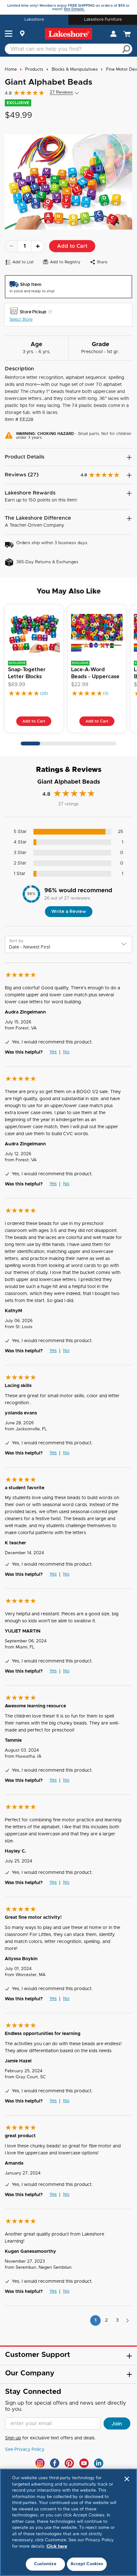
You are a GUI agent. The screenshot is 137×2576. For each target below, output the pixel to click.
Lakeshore (34, 19)
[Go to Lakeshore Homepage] (68, 34)
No (66, 1052)
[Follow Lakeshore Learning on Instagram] (40, 2463)
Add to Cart (72, 246)
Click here (57, 2547)
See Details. (74, 9)
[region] (68, 2522)
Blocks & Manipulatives (75, 70)
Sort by (16, 941)
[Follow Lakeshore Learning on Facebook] (55, 2463)
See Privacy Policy (25, 2450)
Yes (53, 1052)
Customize (45, 2564)
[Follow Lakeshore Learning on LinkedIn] (99, 2463)
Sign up (13, 2438)
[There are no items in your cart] (128, 34)
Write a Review (69, 912)
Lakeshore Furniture (103, 19)
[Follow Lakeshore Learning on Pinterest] (69, 2463)
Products (34, 70)
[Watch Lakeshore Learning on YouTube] (84, 2463)
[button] (9, 34)
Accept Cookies (87, 2564)
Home (11, 70)
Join (117, 2424)
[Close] (127, 2479)
